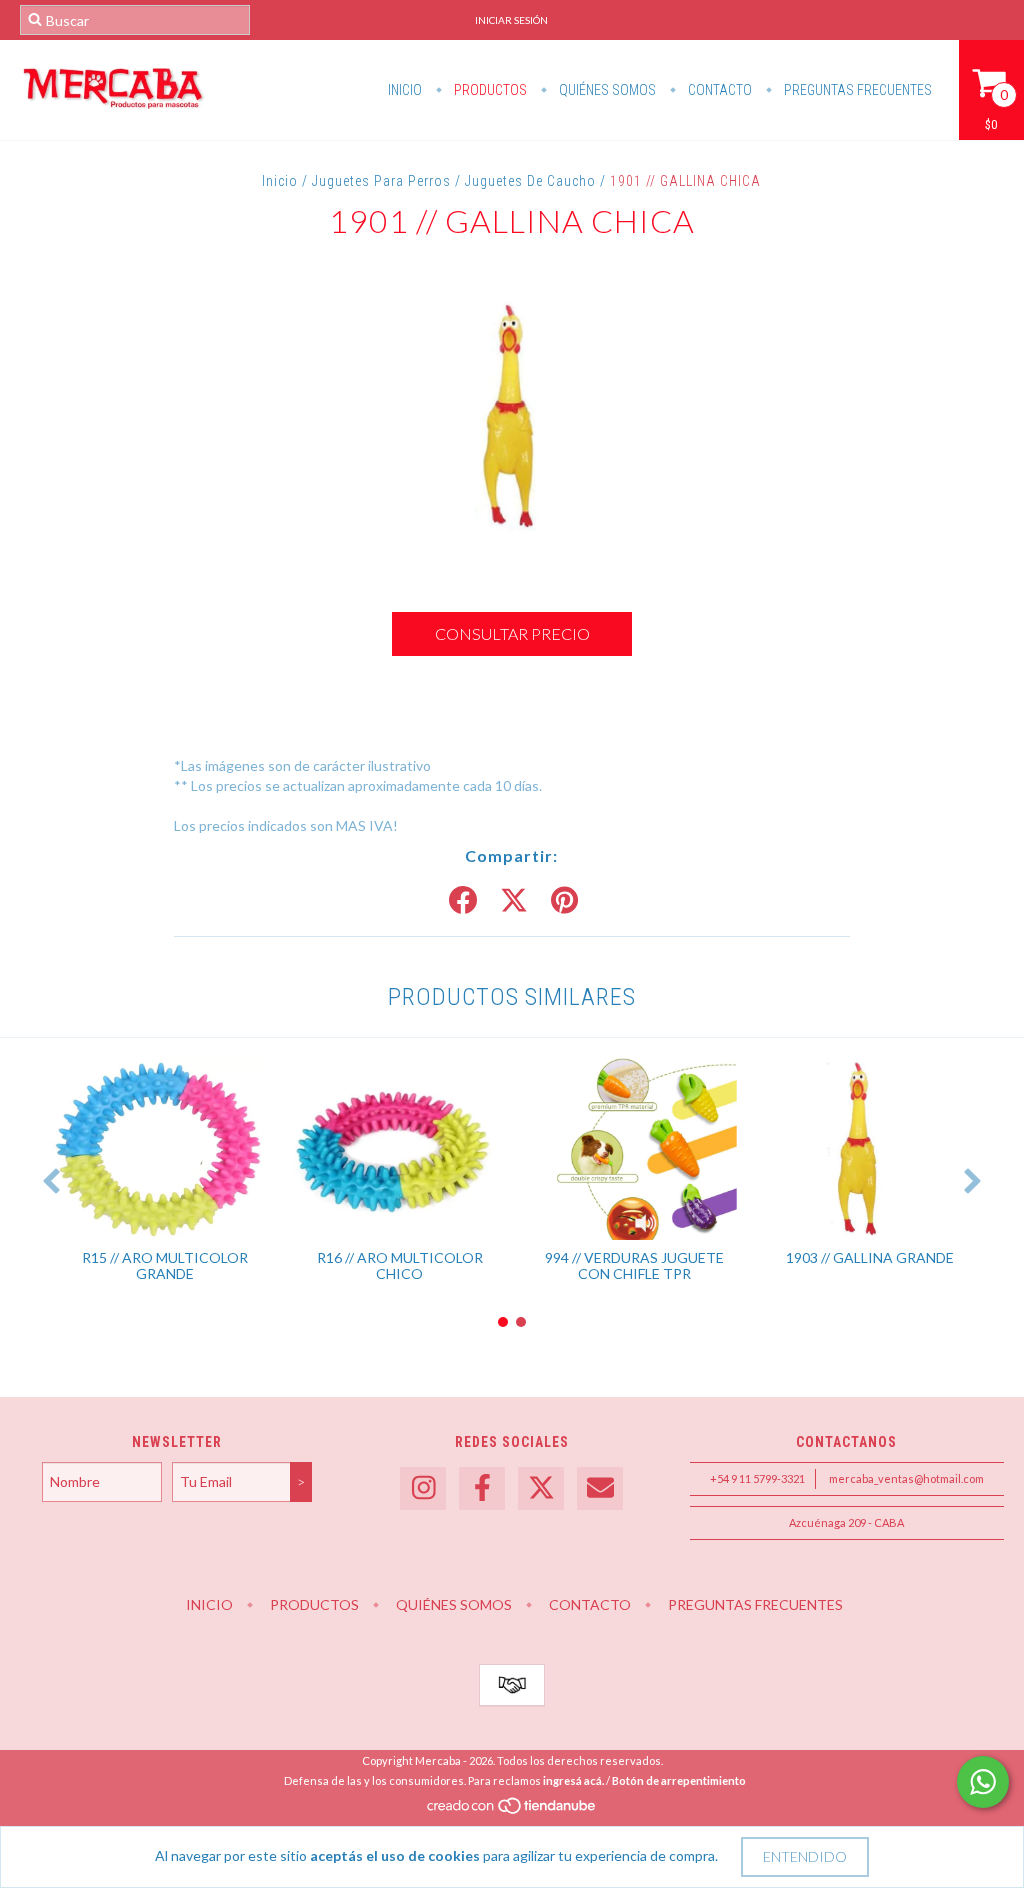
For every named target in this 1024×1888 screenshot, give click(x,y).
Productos (489, 90)
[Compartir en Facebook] (463, 901)
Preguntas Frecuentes (856, 90)
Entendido (805, 1856)
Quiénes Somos (606, 90)
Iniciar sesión (511, 20)
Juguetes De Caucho (530, 181)
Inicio (405, 90)
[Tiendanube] (512, 1810)
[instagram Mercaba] (423, 1488)
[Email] (600, 1488)
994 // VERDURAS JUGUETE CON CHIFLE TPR (634, 1265)
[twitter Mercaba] (541, 1488)
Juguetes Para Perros (381, 181)
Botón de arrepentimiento (679, 1780)
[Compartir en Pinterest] (564, 901)
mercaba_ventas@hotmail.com (906, 1478)
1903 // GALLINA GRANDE (870, 1257)
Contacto (718, 90)
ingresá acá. (573, 1780)
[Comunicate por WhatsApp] (983, 1782)
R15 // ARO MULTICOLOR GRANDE (165, 1265)
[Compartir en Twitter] (514, 901)
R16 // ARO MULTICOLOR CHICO (400, 1265)
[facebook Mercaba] (482, 1488)
